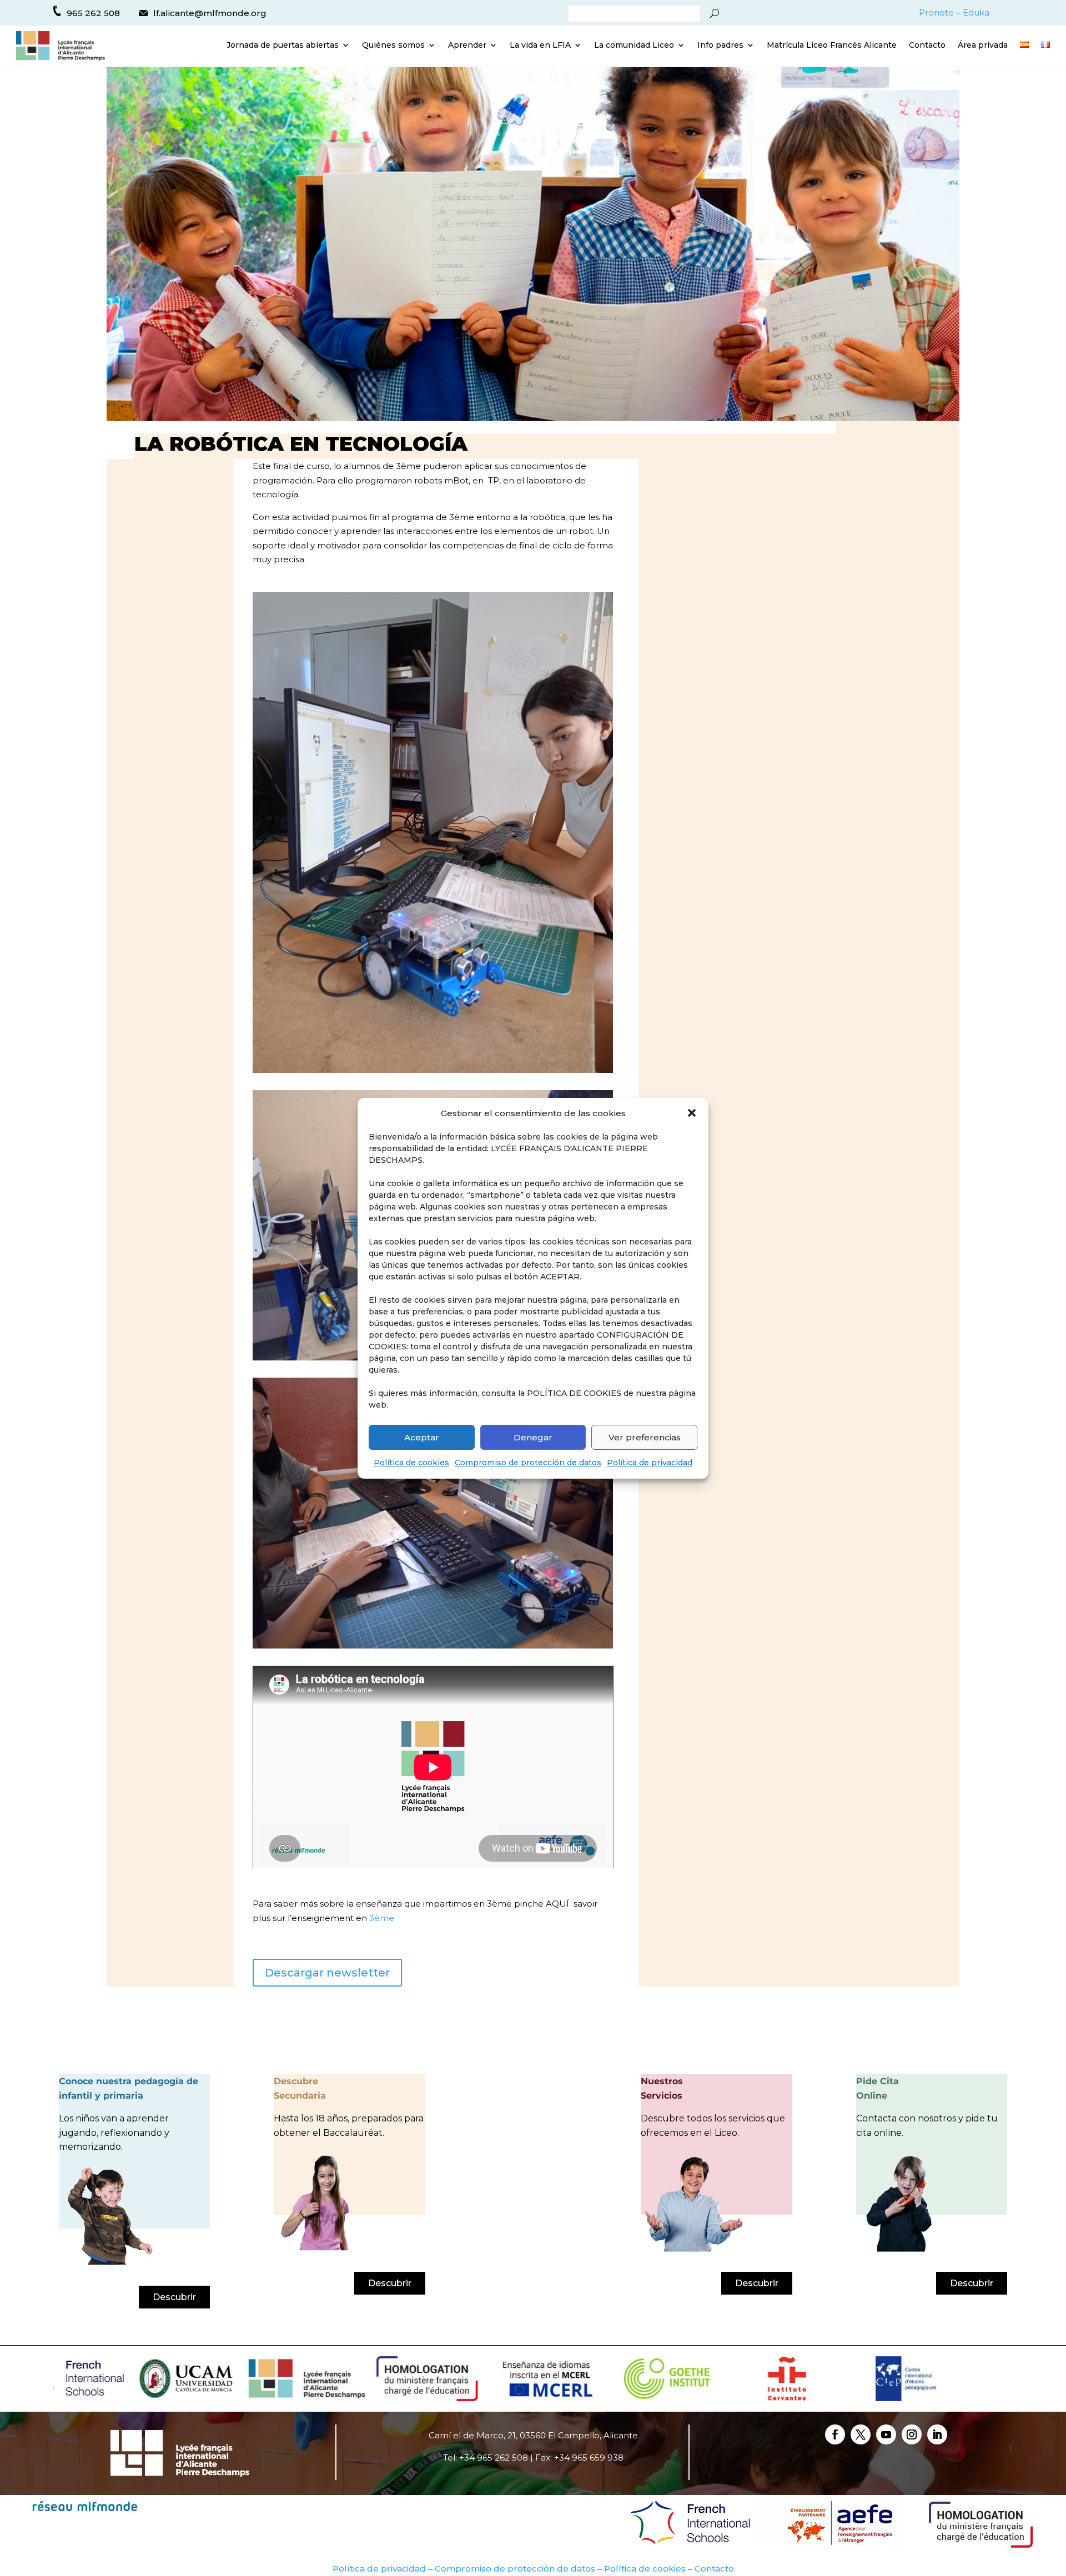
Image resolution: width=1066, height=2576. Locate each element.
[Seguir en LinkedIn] (937, 2434)
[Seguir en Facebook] (835, 2434)
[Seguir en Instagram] (912, 2434)
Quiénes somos (393, 46)
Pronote (936, 12)
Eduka (976, 12)
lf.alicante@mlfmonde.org (210, 13)
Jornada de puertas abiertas (283, 46)
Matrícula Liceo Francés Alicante (832, 46)
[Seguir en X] (861, 2434)
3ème (381, 1918)
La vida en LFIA (540, 46)
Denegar (533, 1437)
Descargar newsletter (327, 1973)
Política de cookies (411, 1463)
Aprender (467, 46)
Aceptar (422, 1437)
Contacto (927, 46)
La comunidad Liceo (634, 46)
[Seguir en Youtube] (886, 2434)
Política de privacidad (650, 1463)
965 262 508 (93, 13)
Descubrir (174, 2297)
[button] (692, 1113)
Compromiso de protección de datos (528, 1463)
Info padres (720, 46)
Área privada (983, 46)
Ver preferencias (645, 1437)
